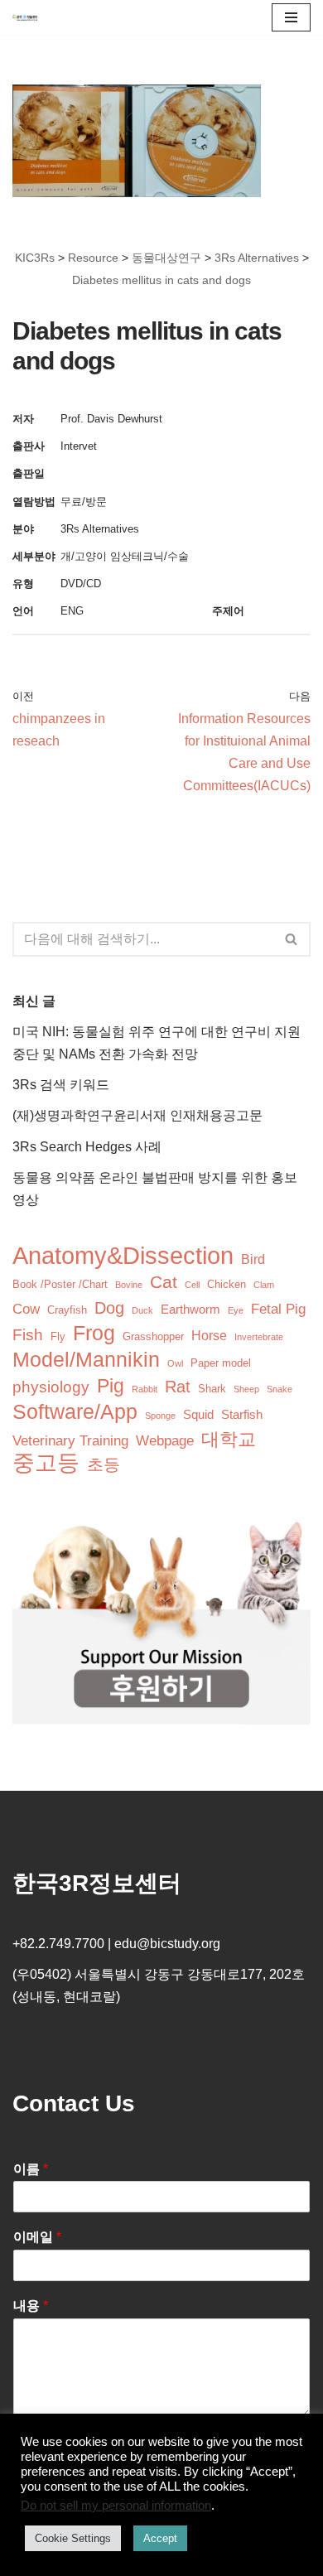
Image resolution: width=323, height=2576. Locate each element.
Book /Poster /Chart (60, 1284)
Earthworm (190, 1310)
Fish (28, 1335)
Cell (192, 1285)
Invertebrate (259, 1337)
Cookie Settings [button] (73, 2538)
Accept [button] (160, 2538)
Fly (58, 1336)
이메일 (37, 2237)
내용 (31, 2306)
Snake (280, 1389)
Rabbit (145, 1389)
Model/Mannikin (86, 1360)
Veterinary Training (70, 1441)
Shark (212, 1389)
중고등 (46, 1463)
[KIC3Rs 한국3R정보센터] (25, 17)
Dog (109, 1308)
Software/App (75, 1412)
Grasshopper (153, 1336)
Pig (111, 1386)
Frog (94, 1333)
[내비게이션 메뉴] (291, 17)
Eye (236, 1310)
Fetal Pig (278, 1309)
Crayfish (67, 1310)
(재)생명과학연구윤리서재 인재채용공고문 (137, 1115)
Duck (142, 1310)
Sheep (246, 1389)
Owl (175, 1363)
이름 (31, 2169)
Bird (253, 1259)
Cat (164, 1282)
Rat (178, 1387)
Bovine (129, 1285)
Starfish (242, 1415)
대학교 (229, 1439)
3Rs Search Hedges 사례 (87, 1147)
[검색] (292, 939)
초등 (104, 1464)
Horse (209, 1336)
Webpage (165, 1441)
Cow (26, 1309)
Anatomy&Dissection (123, 1255)
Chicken (227, 1284)
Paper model (221, 1363)
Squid (198, 1415)
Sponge (160, 1416)
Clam (264, 1285)
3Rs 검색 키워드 (61, 1085)
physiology (51, 1387)
